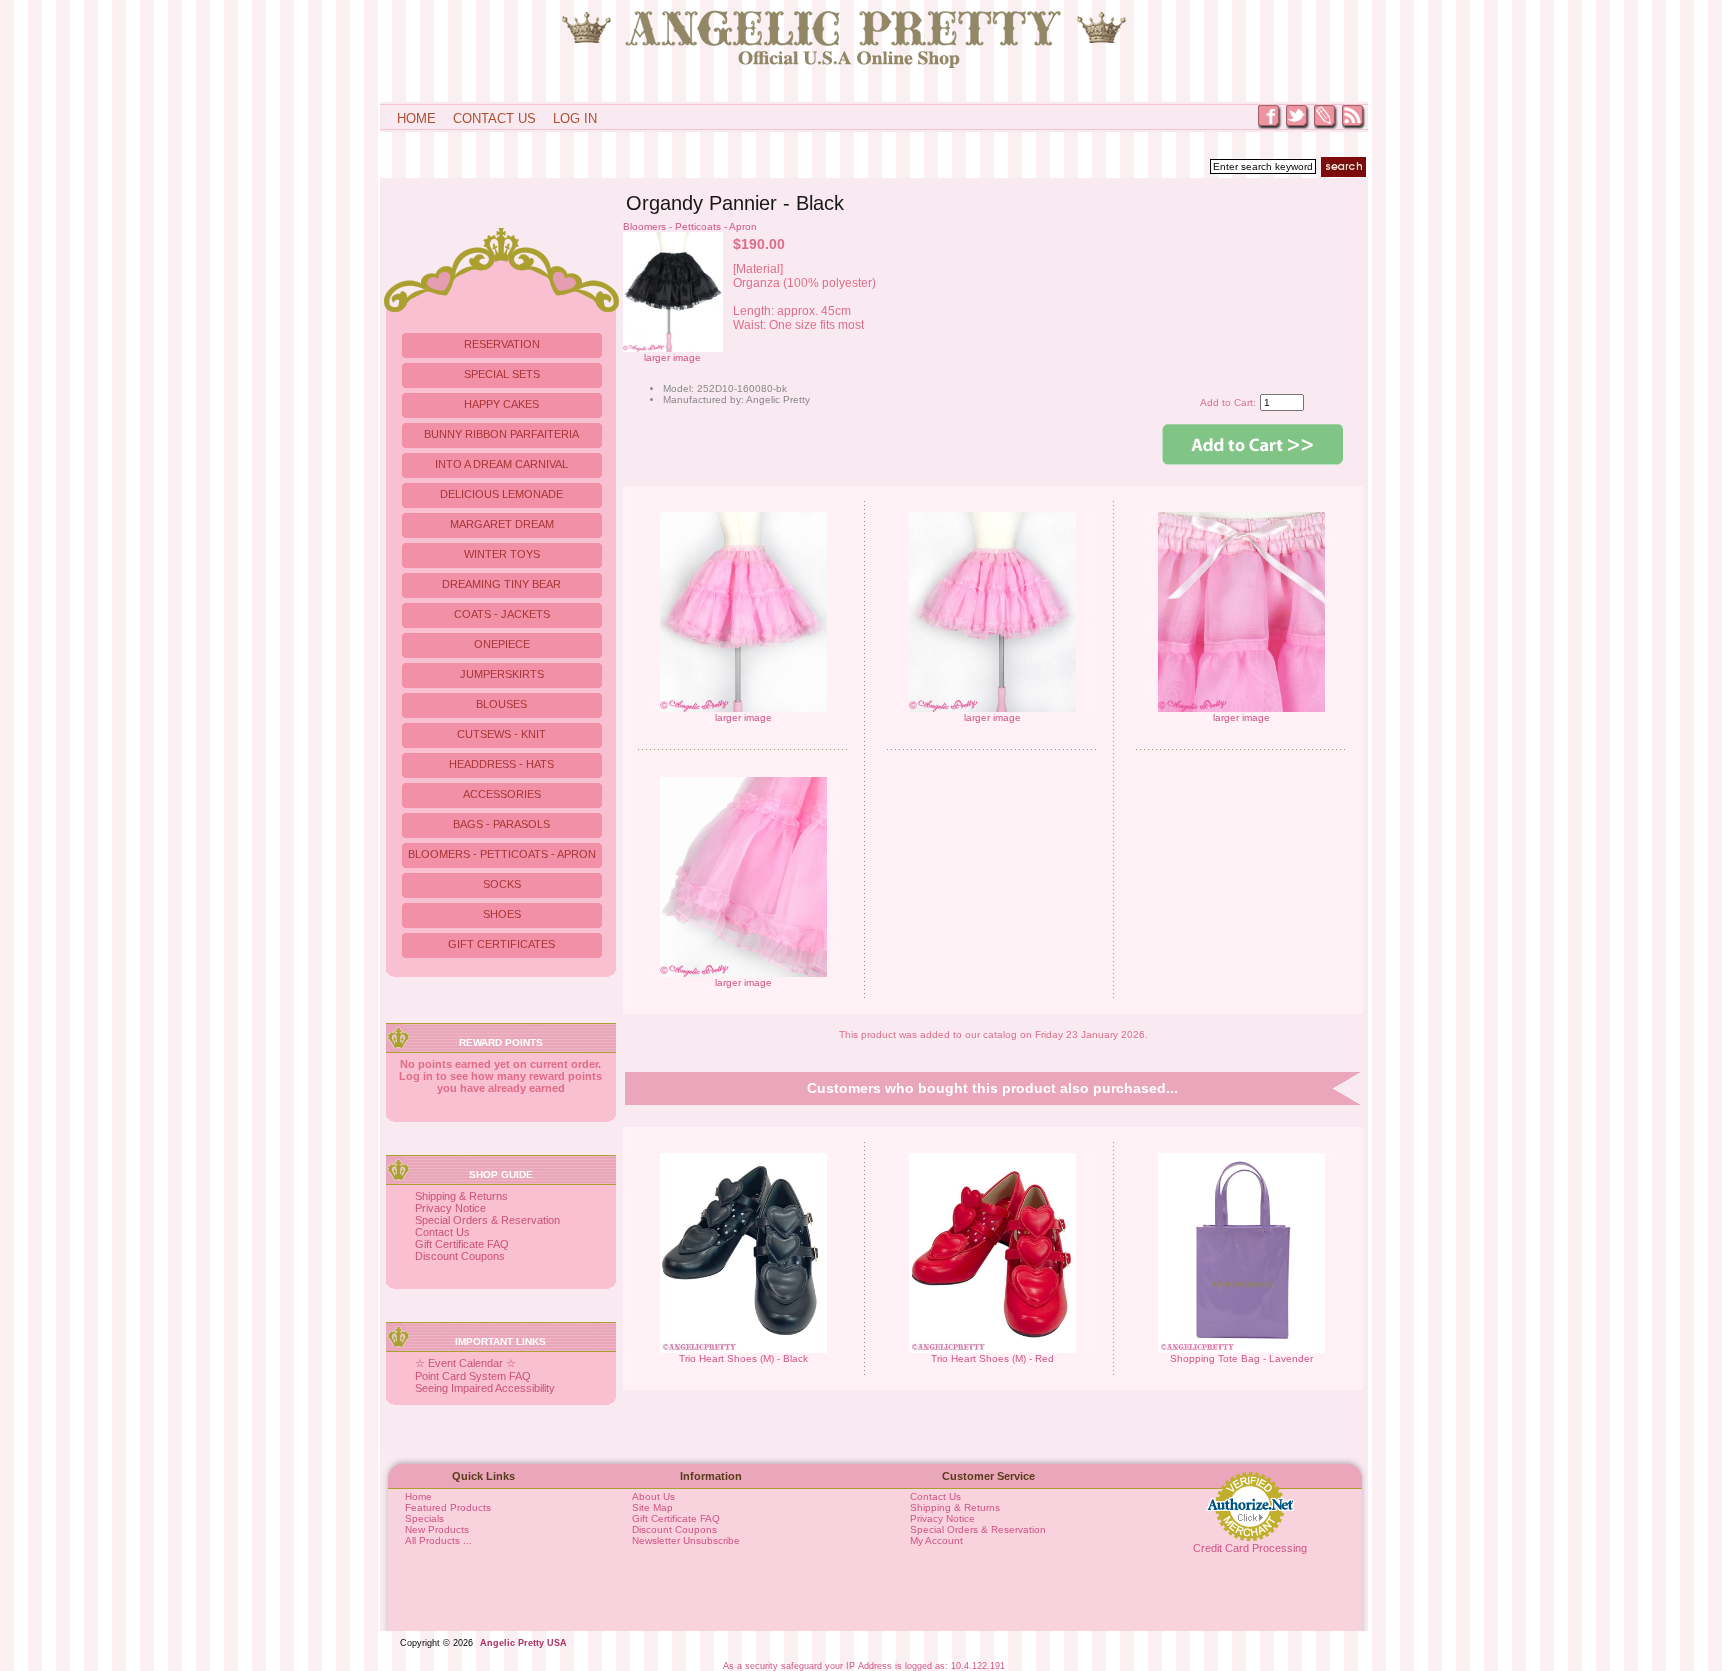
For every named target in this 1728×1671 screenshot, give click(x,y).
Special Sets (502, 374)
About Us (653, 1496)
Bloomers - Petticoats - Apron (690, 226)
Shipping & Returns (461, 1196)
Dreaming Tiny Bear (501, 584)
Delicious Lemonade (501, 494)
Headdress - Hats (501, 764)
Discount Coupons (460, 1256)
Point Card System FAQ (473, 1376)
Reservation (502, 344)
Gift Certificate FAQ (462, 1244)
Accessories (502, 794)
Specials (424, 1518)
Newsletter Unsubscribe (686, 1540)
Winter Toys (502, 554)
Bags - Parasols (501, 824)
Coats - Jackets (502, 614)
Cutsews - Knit (501, 734)
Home (416, 118)
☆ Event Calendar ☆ (465, 1363)
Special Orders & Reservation (487, 1220)
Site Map (652, 1507)
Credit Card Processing (1250, 1548)
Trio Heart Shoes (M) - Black (743, 1358)
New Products (437, 1529)
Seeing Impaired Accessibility (485, 1388)
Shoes (502, 914)
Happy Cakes (501, 404)
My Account (936, 1540)
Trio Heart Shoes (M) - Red (992, 1358)
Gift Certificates (501, 944)
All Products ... (438, 1540)
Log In (575, 118)
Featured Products (448, 1507)
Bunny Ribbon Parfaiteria (501, 434)
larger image (743, 717)
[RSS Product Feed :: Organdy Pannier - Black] (1354, 127)
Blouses (501, 704)
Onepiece (502, 644)
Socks (502, 884)
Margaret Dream (502, 524)
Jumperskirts (502, 674)
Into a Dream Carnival (501, 464)
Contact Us (494, 118)
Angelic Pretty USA (523, 1643)
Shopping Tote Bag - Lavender (1241, 1358)
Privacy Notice (450, 1208)
